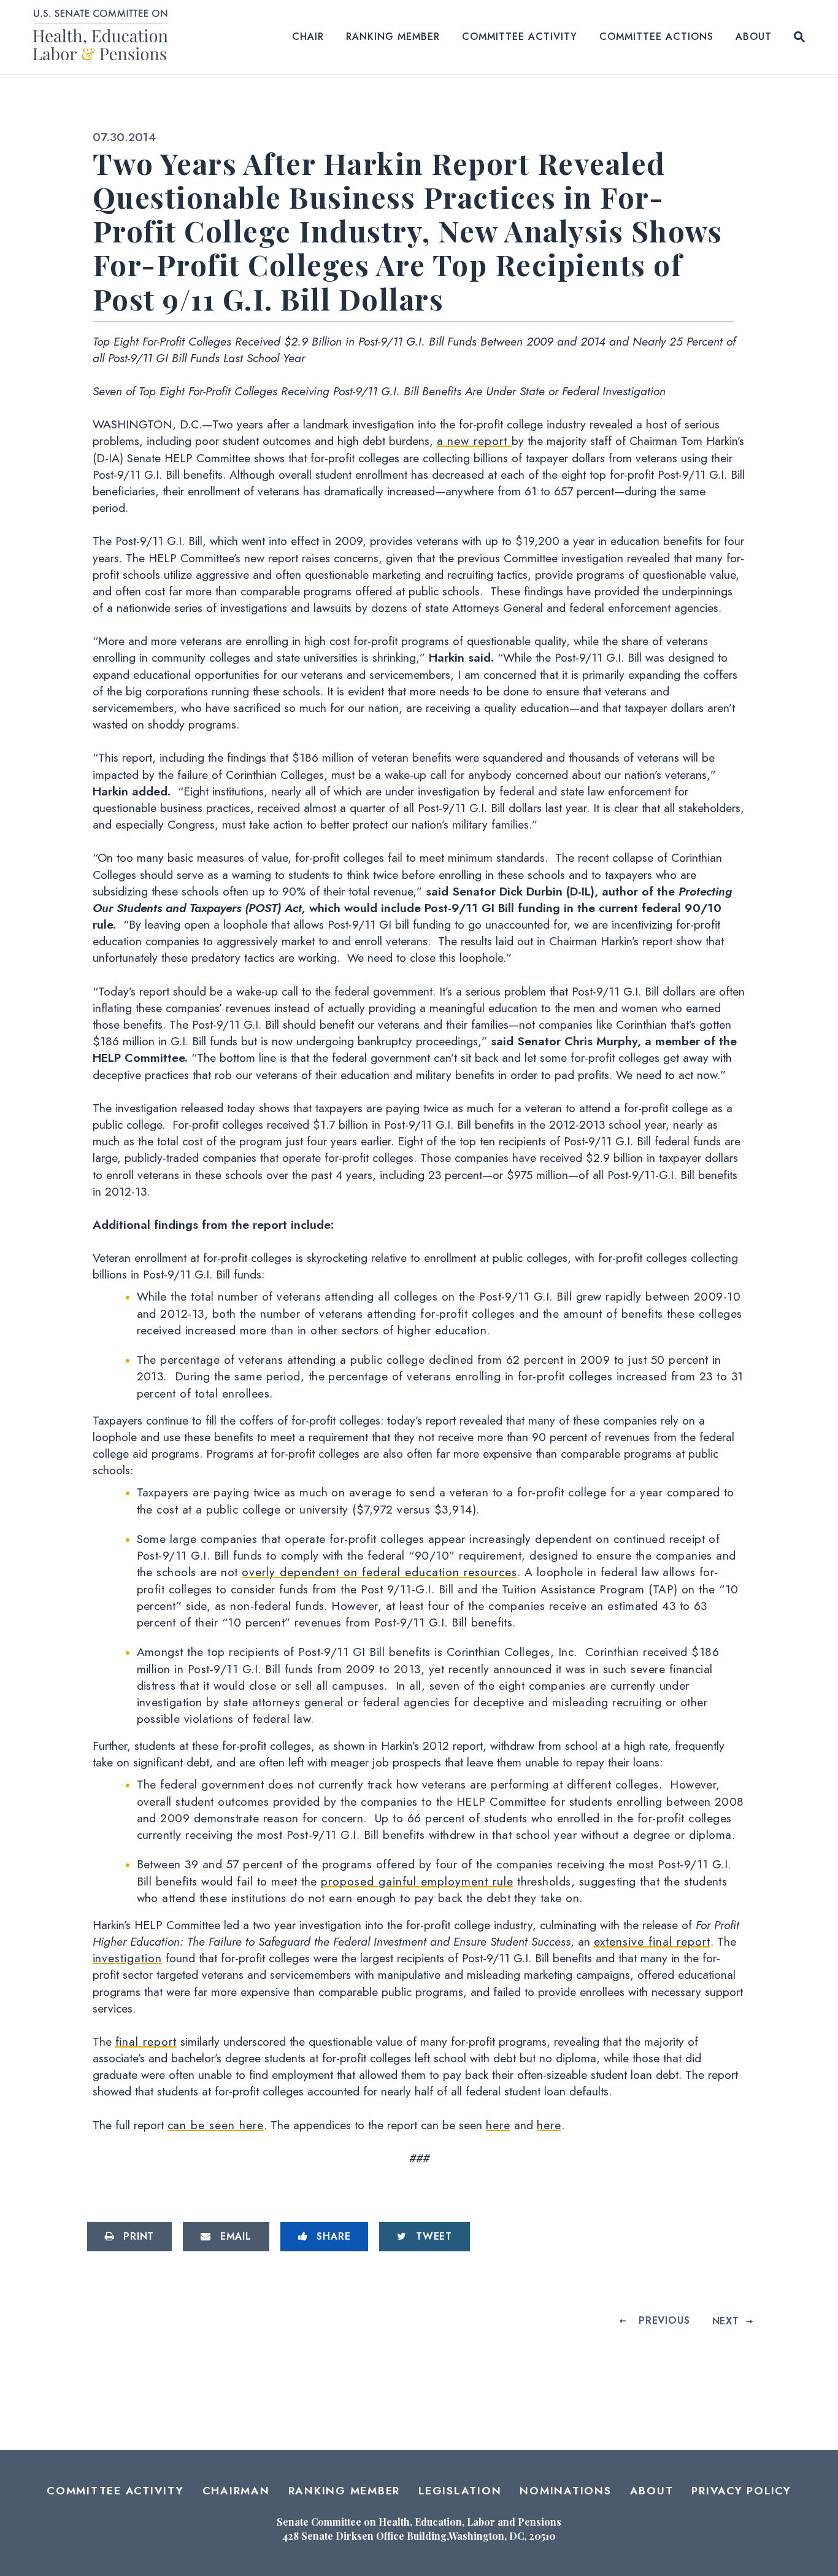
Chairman (236, 2491)
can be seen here (216, 2125)
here (498, 2125)
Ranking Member (393, 37)
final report (146, 2041)
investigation (128, 1958)
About (754, 37)
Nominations (565, 2491)
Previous (664, 2320)
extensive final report (652, 1941)
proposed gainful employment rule (417, 1881)
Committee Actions (656, 37)
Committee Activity (520, 37)
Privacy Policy (741, 2491)
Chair (308, 37)
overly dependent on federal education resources (379, 1572)
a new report (475, 441)
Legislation (460, 2491)
